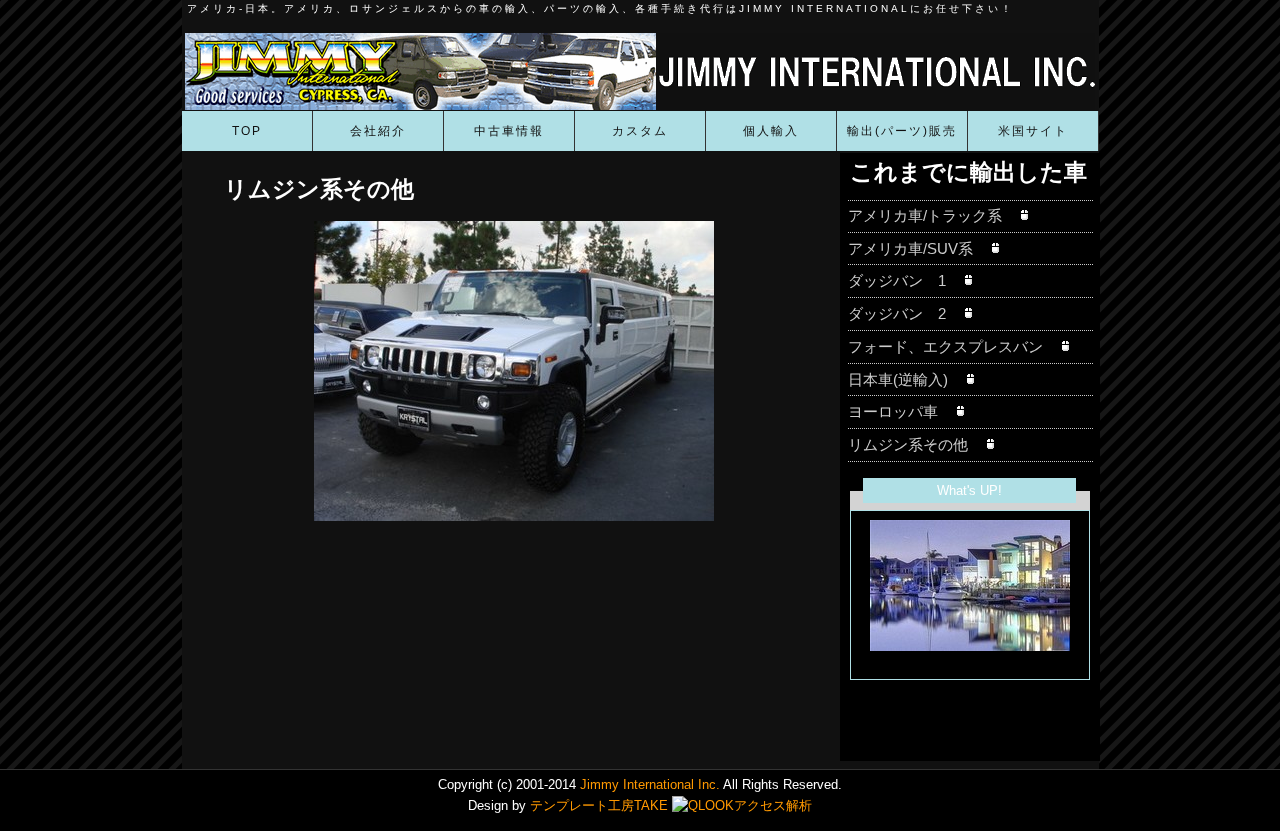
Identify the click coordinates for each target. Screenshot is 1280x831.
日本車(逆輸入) (905, 379)
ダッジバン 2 (904, 313)
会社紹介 (378, 131)
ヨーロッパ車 (900, 411)
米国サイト (1033, 131)
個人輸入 (771, 131)
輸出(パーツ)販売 (902, 131)
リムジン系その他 (915, 444)
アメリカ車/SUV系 (918, 248)
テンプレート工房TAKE (599, 805)
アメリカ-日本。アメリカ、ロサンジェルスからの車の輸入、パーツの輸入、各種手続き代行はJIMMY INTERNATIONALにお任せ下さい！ (600, 8)
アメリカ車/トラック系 (932, 215)
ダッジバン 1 (904, 280)
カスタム (640, 131)
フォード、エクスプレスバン (953, 346)
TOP (247, 131)
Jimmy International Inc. (648, 784)
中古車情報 (509, 131)
